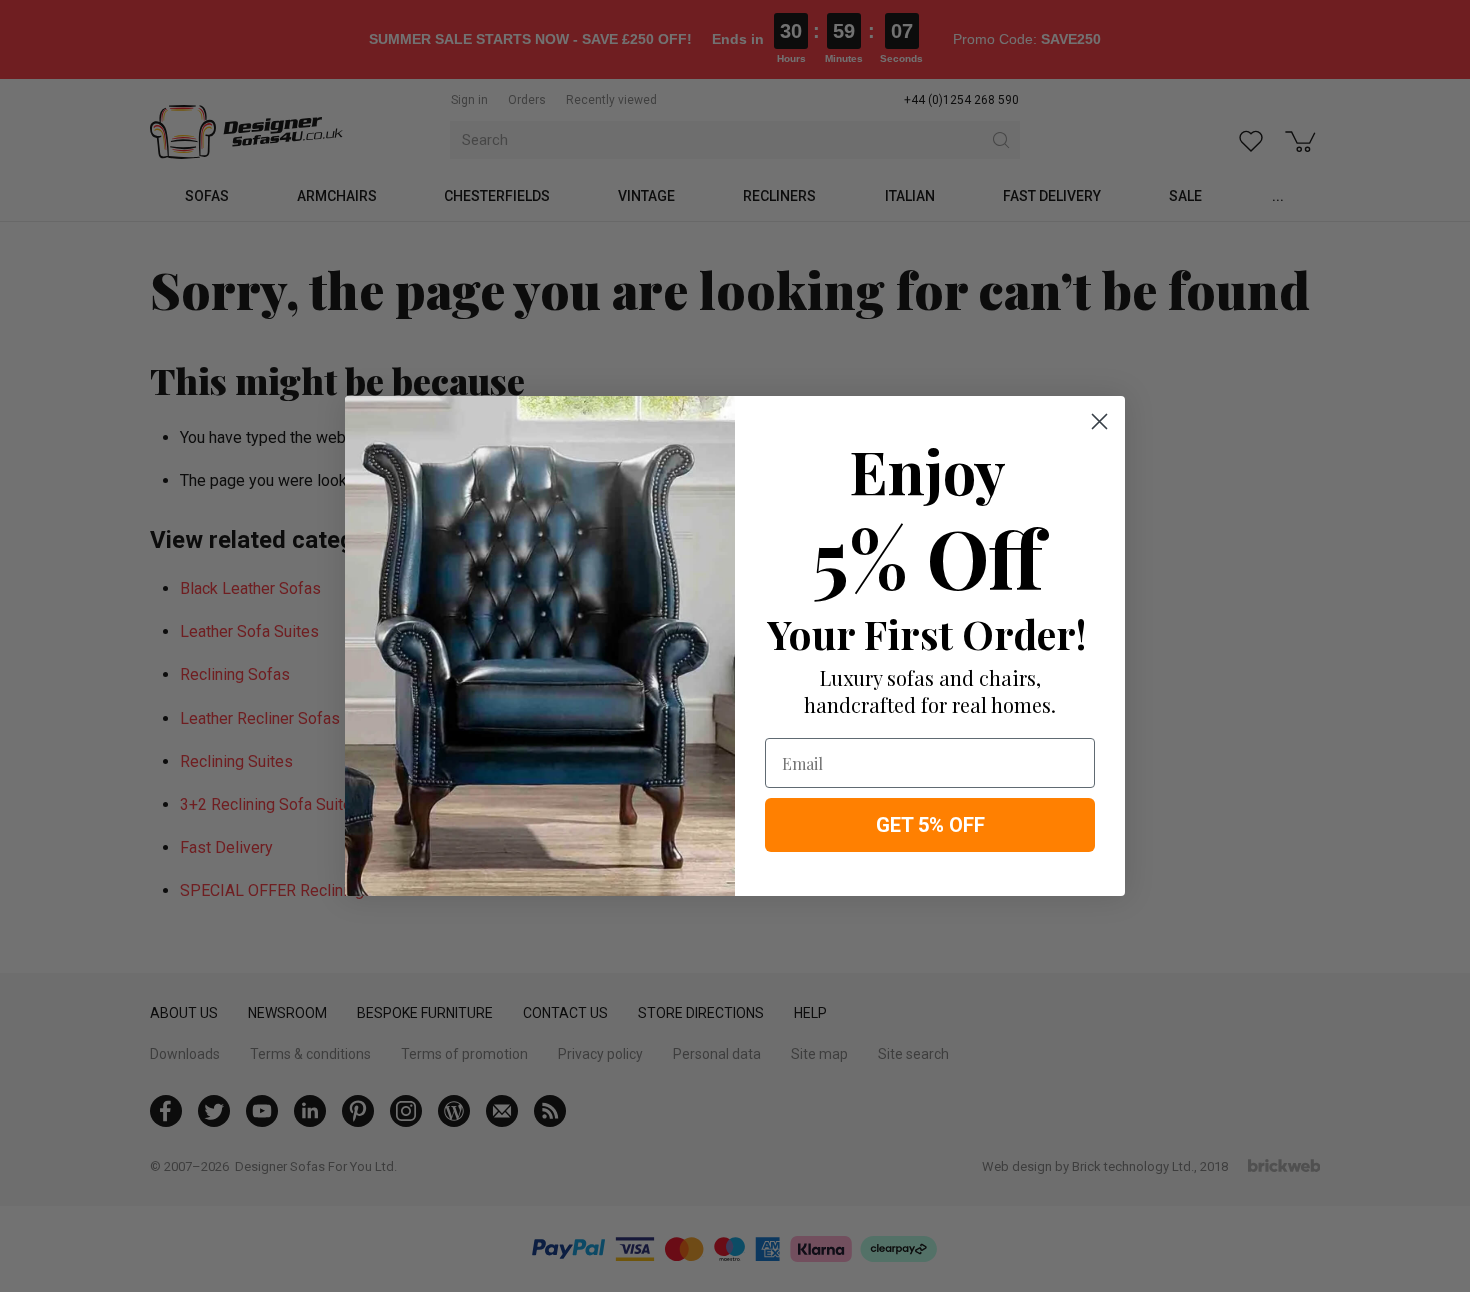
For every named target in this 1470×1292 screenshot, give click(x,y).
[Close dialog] (1099, 421)
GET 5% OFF (930, 825)
